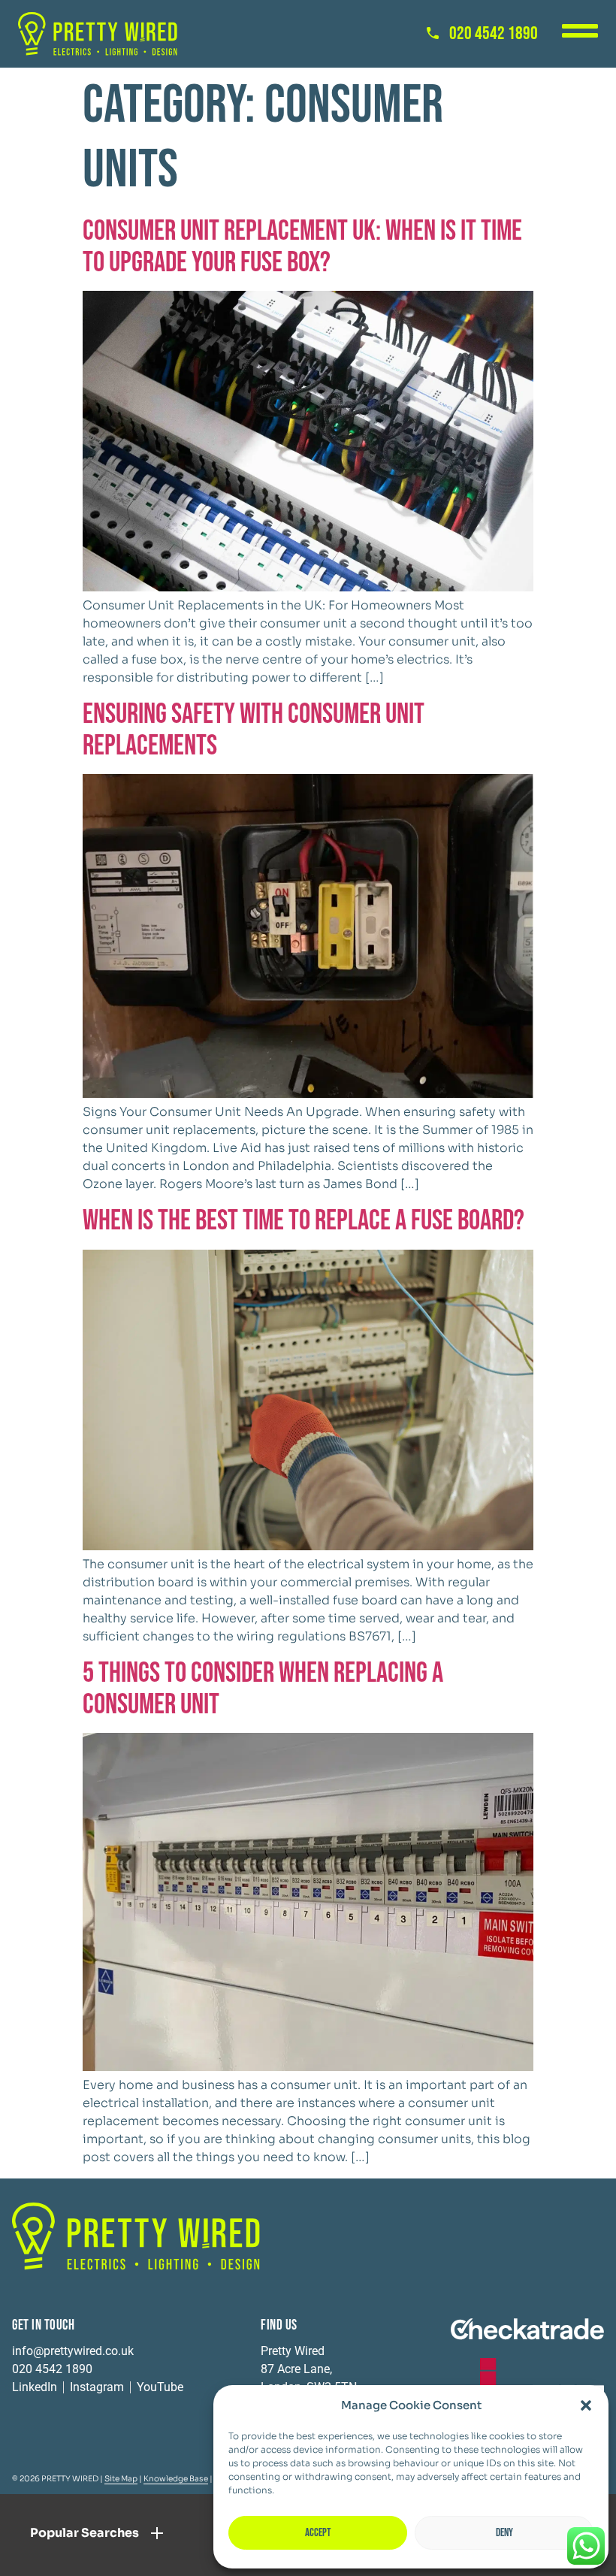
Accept (318, 2533)
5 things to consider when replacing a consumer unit (263, 1689)
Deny (504, 2533)
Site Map (121, 2479)
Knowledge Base (176, 2479)
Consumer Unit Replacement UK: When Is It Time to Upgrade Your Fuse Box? (302, 247)
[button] (586, 2405)
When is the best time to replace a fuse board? (303, 1221)
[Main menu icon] (580, 31)
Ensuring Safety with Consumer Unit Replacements (254, 730)
